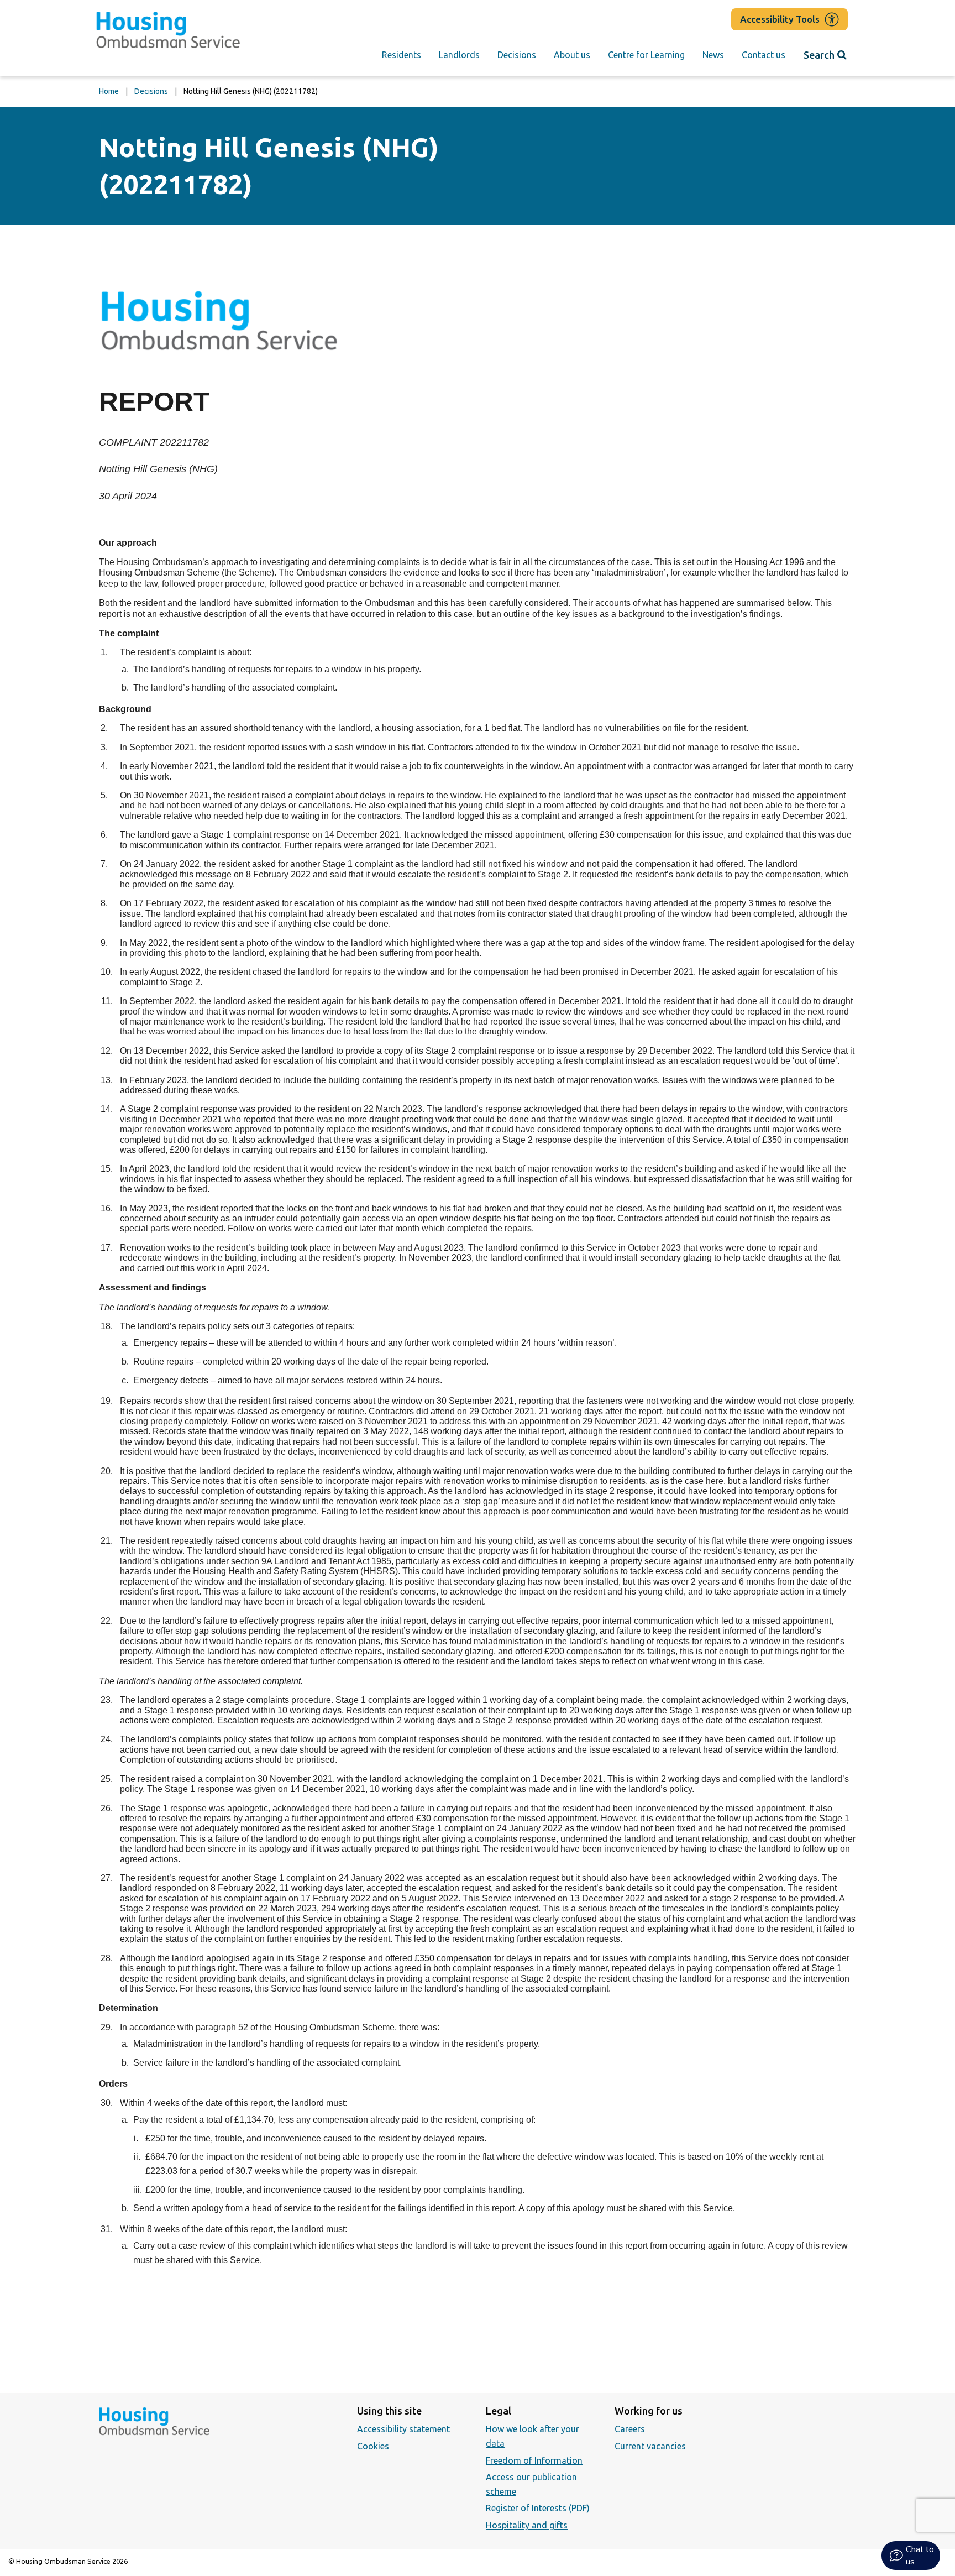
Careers (630, 2429)
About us (572, 55)
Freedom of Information (534, 2460)
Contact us (764, 55)
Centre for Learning (646, 55)
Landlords (459, 55)
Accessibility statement (403, 2429)
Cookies (373, 2446)
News (713, 55)
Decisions (517, 55)
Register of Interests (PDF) (538, 2508)
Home (109, 91)
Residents (402, 55)
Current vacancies (650, 2446)
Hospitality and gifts (527, 2525)
